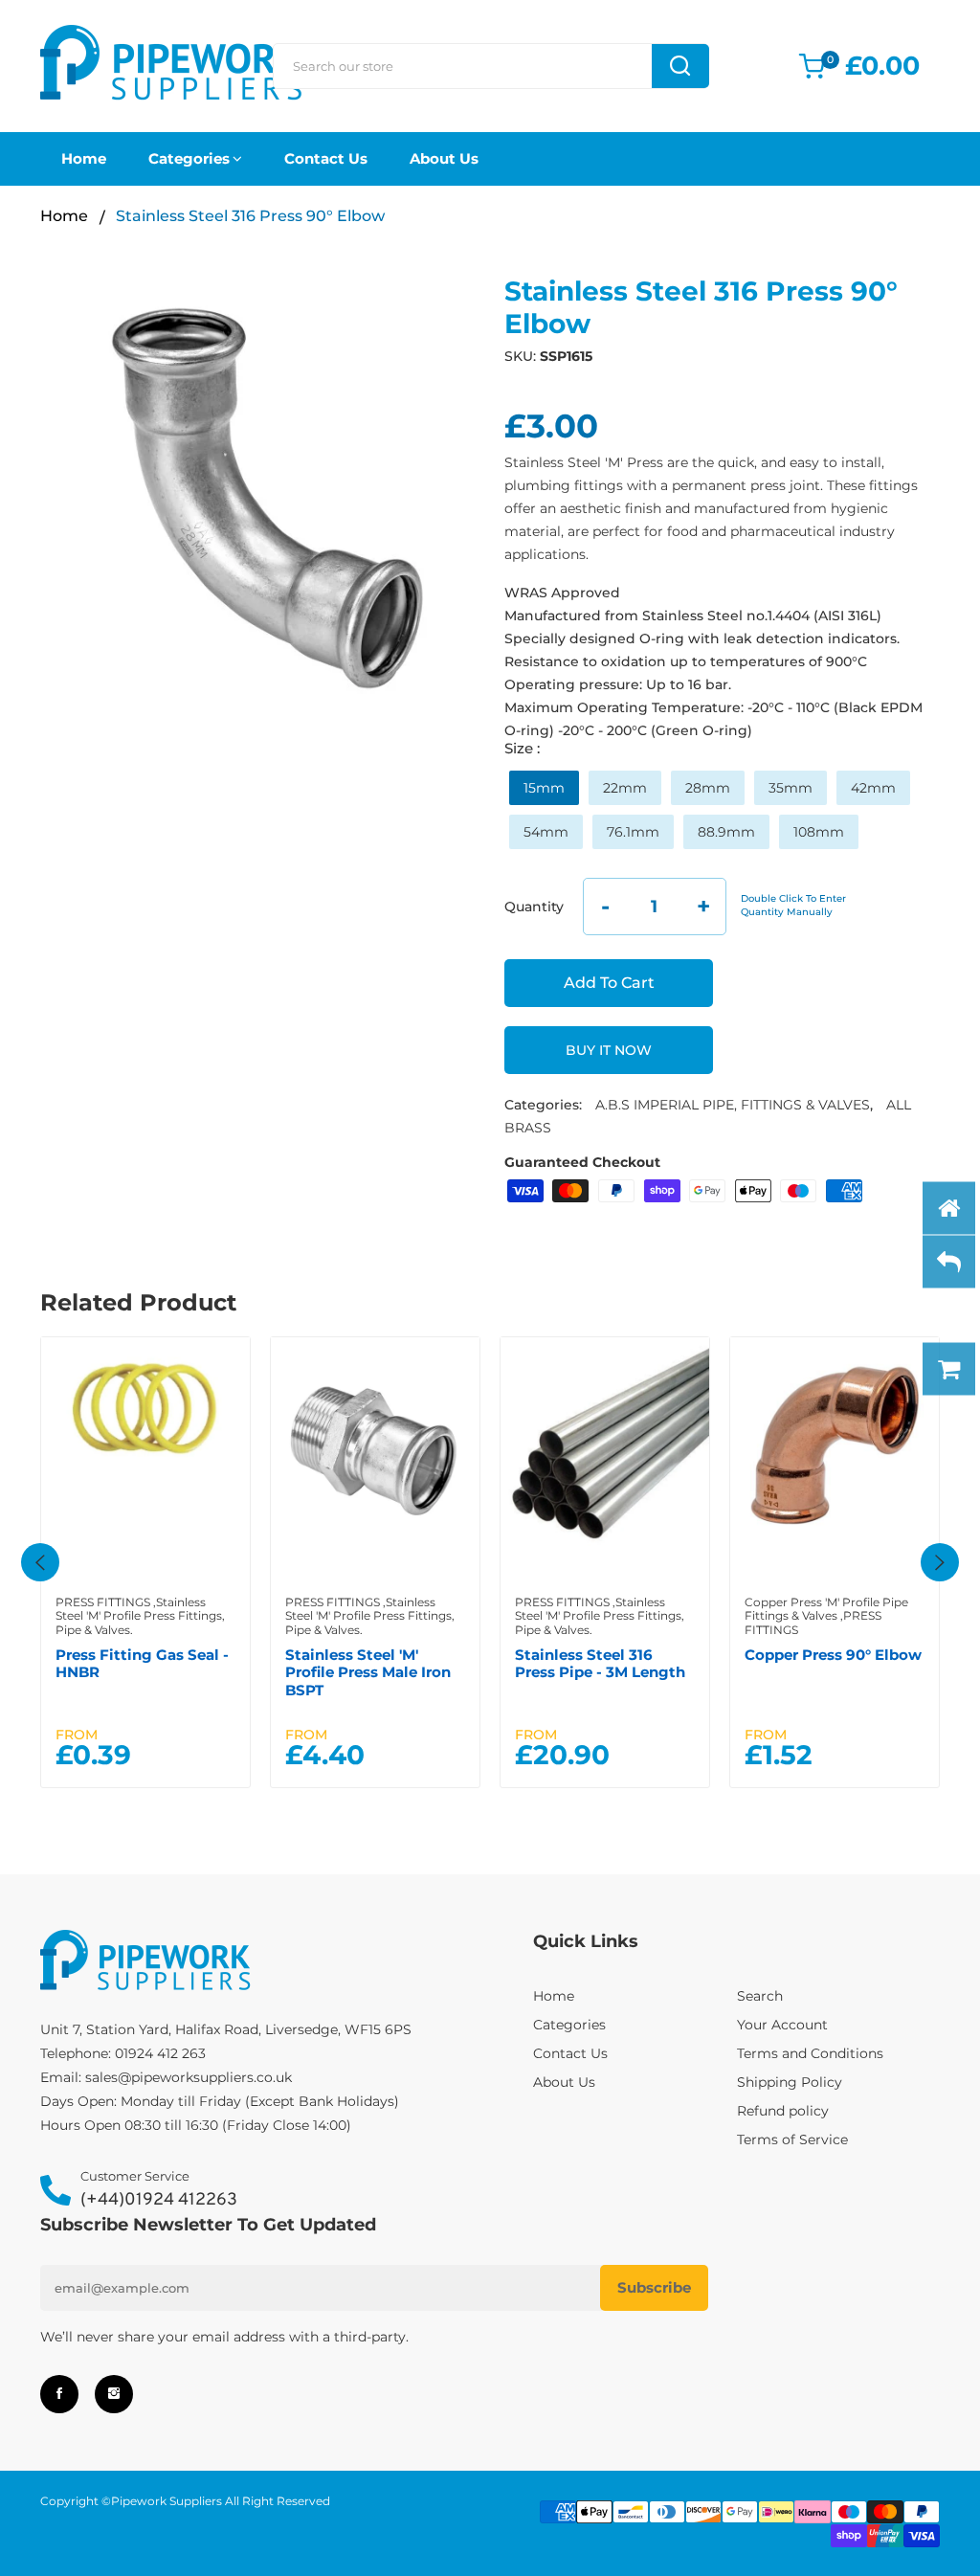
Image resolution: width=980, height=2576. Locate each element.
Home (84, 158)
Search (760, 1996)
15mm (544, 788)
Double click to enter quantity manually (793, 905)
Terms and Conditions (810, 2053)
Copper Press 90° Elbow (833, 1655)
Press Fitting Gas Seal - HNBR (142, 1663)
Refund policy (783, 2111)
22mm (625, 788)
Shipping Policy (790, 2082)
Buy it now (609, 1050)
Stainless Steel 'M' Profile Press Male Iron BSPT (368, 1672)
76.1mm (633, 832)
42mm (873, 788)
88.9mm (726, 832)
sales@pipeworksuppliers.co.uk (189, 2077)
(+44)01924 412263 (159, 2200)
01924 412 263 (160, 2053)
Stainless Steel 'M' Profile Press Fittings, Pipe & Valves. (140, 1616)
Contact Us (326, 158)
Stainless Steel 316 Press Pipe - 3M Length (600, 1663)
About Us (444, 158)
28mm (708, 788)
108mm (819, 832)
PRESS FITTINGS (103, 1602)
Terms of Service (792, 2139)
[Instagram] (114, 2394)
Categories (189, 158)
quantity (534, 907)
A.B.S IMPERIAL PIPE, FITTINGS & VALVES (733, 1105)
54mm (546, 832)
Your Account (782, 2025)
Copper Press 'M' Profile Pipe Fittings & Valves (826, 1609)
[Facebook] (59, 2394)
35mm (791, 788)
